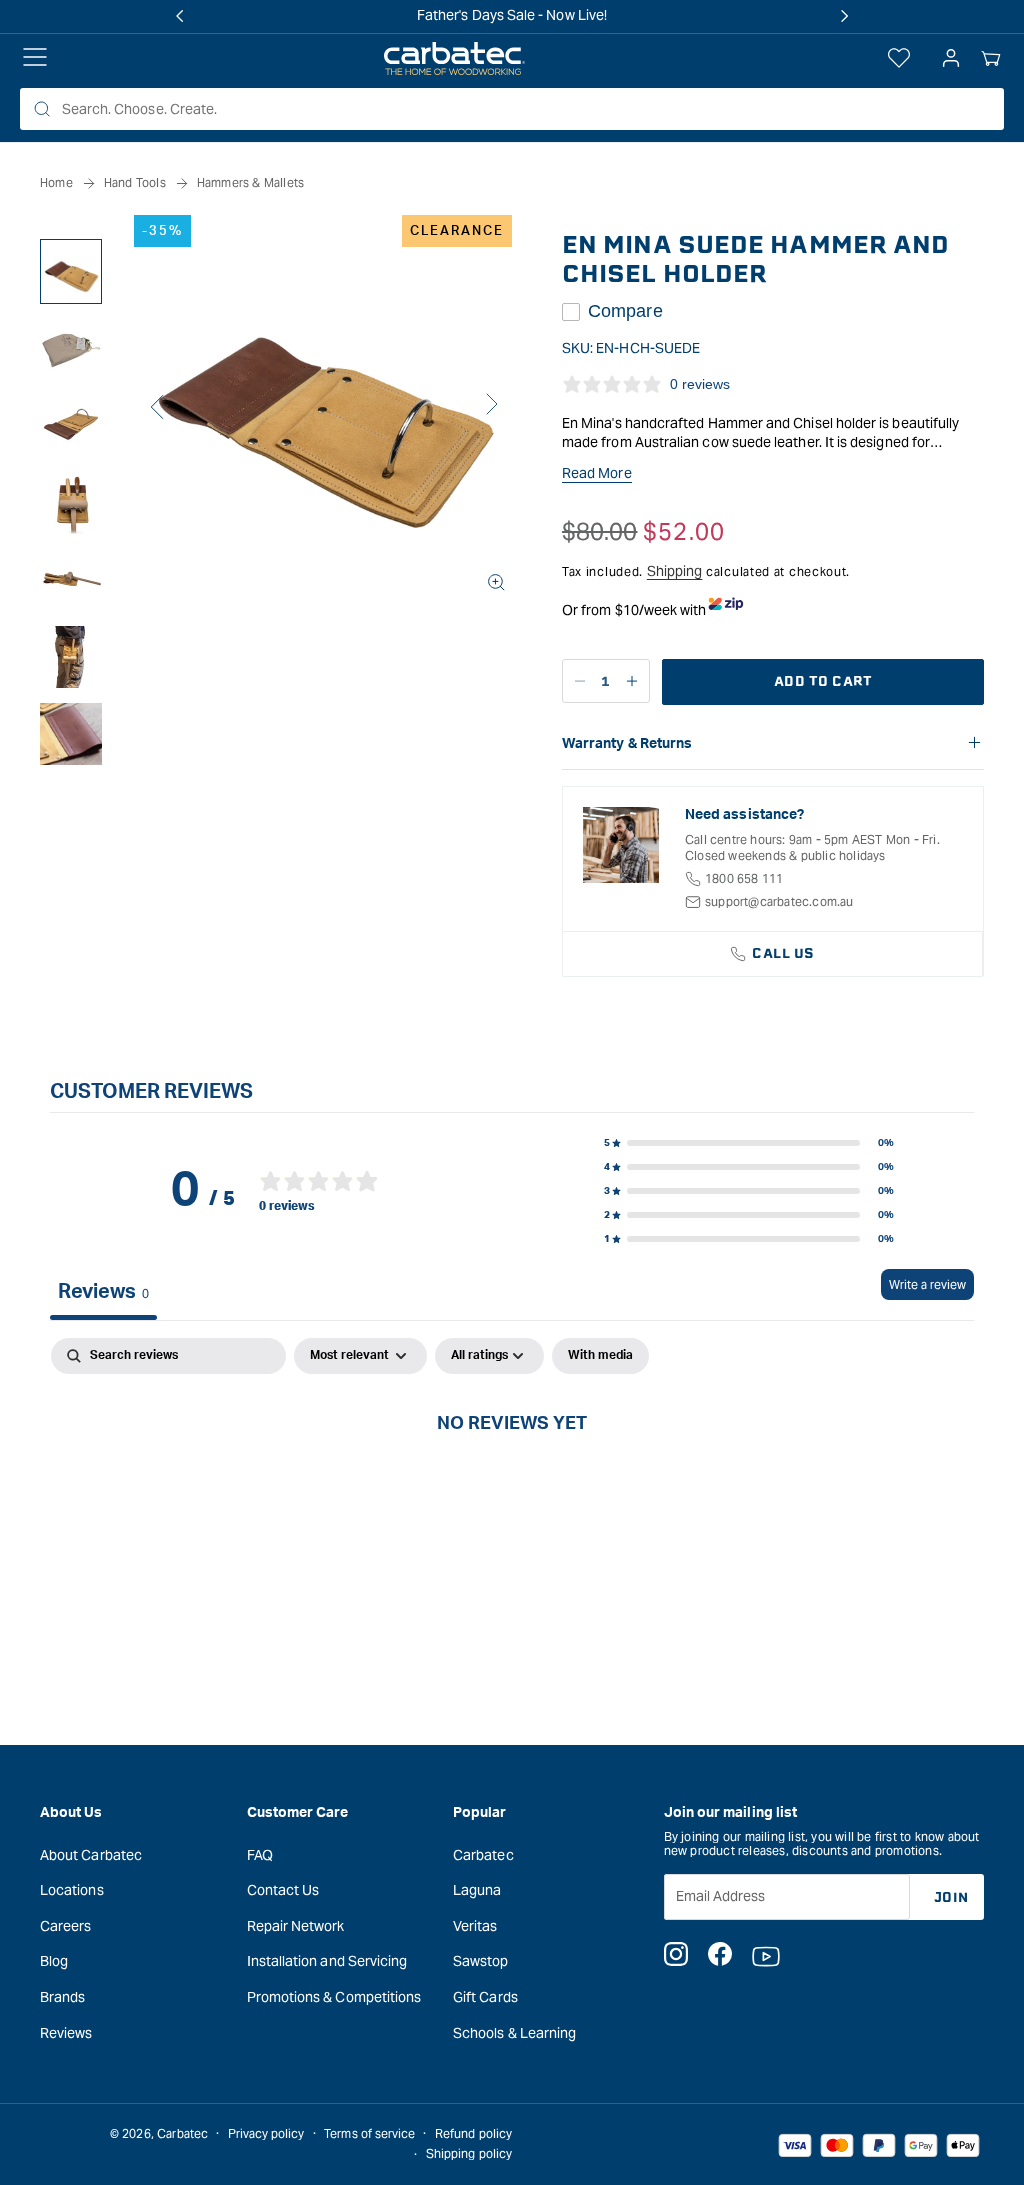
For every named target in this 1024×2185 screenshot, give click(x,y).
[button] (991, 59)
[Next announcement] (844, 16)
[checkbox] (600, 1356)
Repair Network (296, 1926)
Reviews (66, 2033)
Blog (54, 1961)
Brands (62, 1997)
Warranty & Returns (627, 744)
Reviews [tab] (103, 1292)
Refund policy (473, 2133)
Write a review (927, 1284)
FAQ (260, 1855)
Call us (783, 953)
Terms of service (369, 2133)
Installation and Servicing (327, 1961)
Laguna (477, 1890)
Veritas (475, 1926)
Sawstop (481, 1961)
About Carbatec (91, 1855)
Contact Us (283, 1890)
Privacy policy (266, 2133)
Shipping (675, 571)
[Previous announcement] (180, 16)
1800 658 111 (744, 878)
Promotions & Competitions (334, 1997)
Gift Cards (485, 1997)
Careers (66, 1926)
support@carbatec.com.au (779, 901)
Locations (72, 1890)
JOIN (951, 1897)
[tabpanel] (512, 1489)
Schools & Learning (514, 2033)
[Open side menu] (35, 59)
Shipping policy (469, 2153)
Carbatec (483, 1855)
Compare (625, 311)
